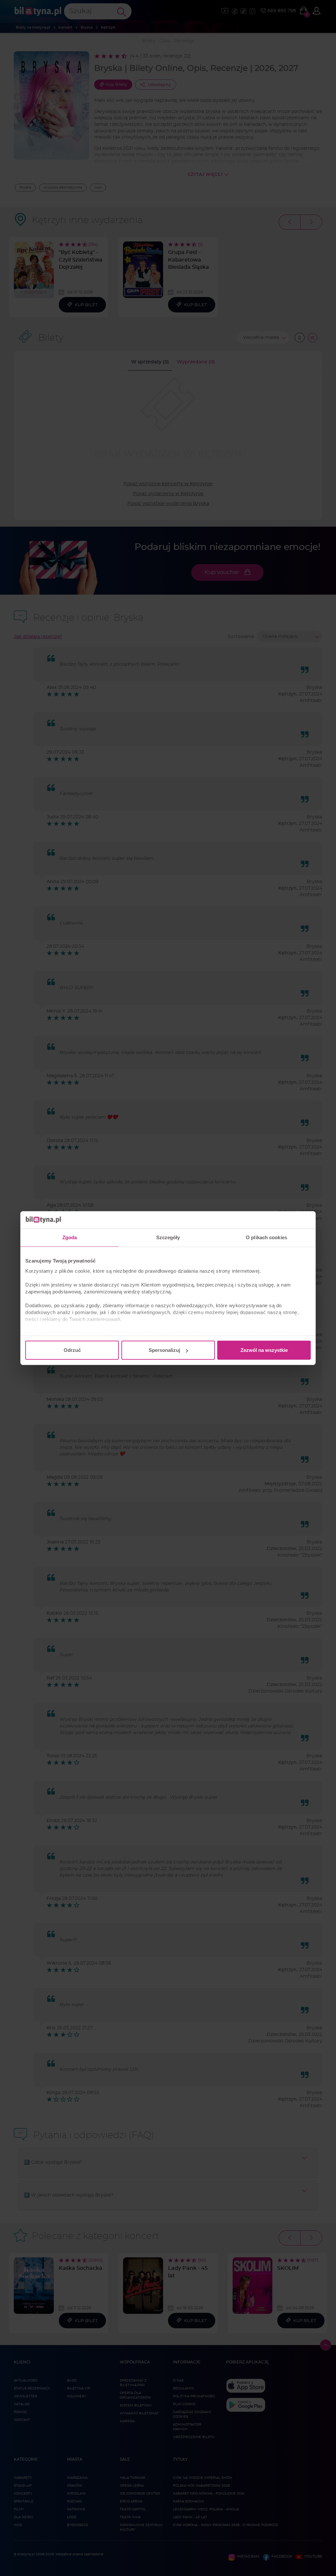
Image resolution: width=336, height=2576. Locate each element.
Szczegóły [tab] (168, 1237)
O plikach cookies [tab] (266, 1237)
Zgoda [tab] (70, 1237)
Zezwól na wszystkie (264, 1350)
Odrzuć (72, 1350)
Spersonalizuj (164, 1350)
